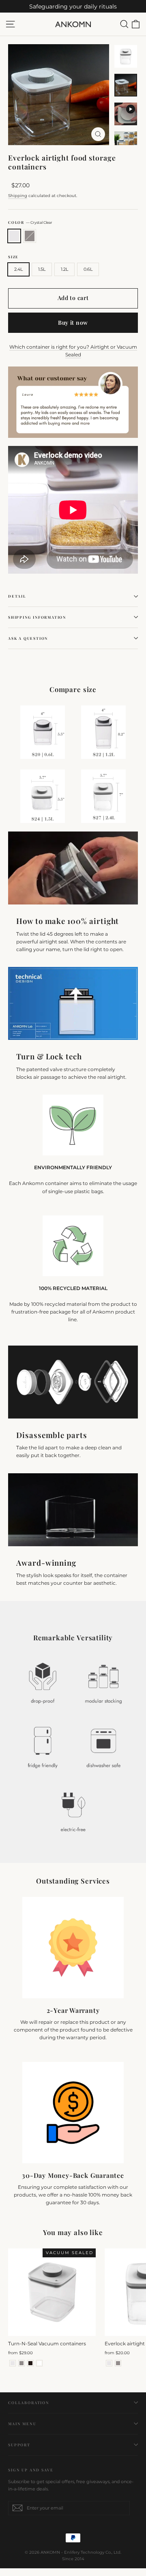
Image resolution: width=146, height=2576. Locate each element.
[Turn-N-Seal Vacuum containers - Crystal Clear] (13, 2363)
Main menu (22, 2424)
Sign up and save (31, 2470)
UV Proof (30, 236)
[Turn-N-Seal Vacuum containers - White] (39, 2363)
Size (13, 257)
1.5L (42, 269)
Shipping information (37, 617)
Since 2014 (73, 2559)
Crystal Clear (14, 236)
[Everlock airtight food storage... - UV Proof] (118, 2363)
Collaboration (29, 2402)
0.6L (88, 269)
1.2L (64, 269)
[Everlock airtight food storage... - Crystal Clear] (109, 2363)
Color (30, 222)
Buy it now (73, 323)
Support (19, 2445)
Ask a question (28, 638)
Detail (17, 596)
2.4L (18, 269)
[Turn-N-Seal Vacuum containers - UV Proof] (21, 2363)
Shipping (18, 196)
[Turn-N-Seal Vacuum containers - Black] (30, 2363)
